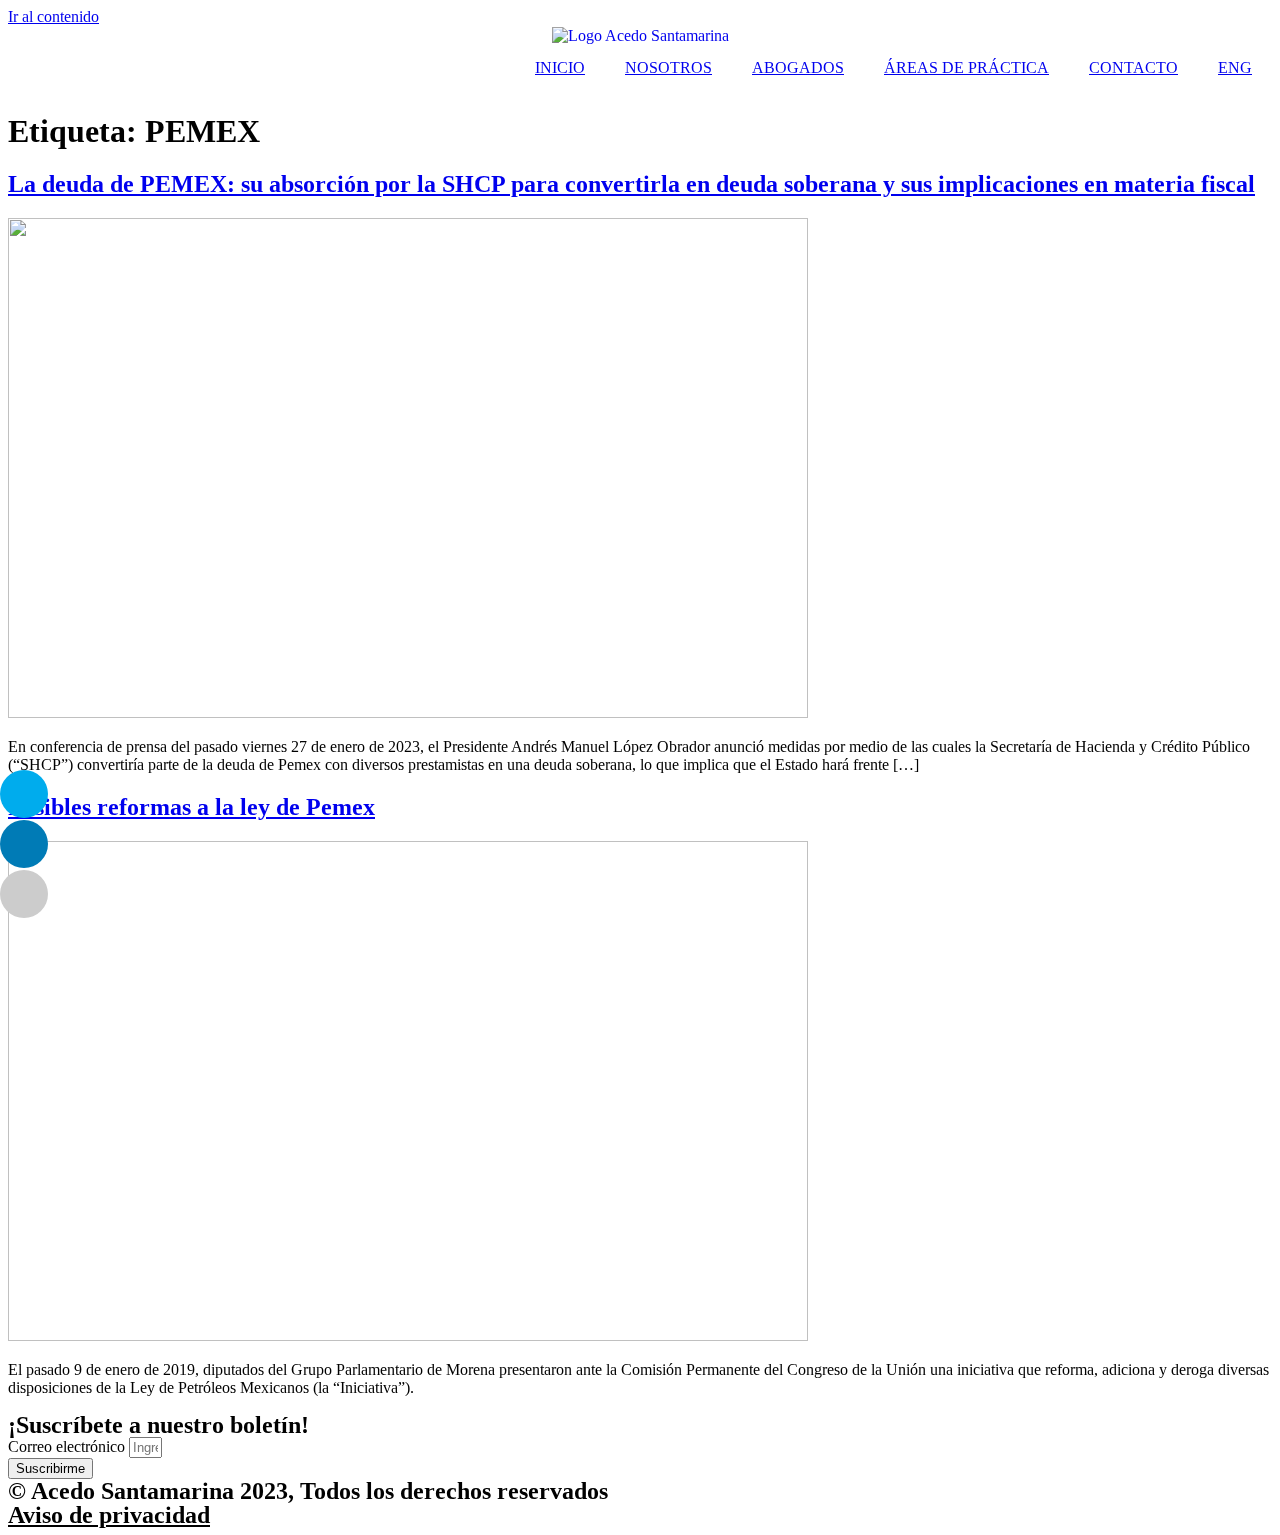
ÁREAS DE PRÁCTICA (966, 67)
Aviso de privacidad (109, 1515)
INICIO (560, 67)
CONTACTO (1133, 67)
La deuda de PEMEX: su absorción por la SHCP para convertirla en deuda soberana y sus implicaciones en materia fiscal (631, 184)
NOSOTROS (668, 67)
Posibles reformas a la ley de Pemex (191, 807)
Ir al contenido (53, 16)
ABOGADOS (798, 67)
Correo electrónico (68, 1446)
